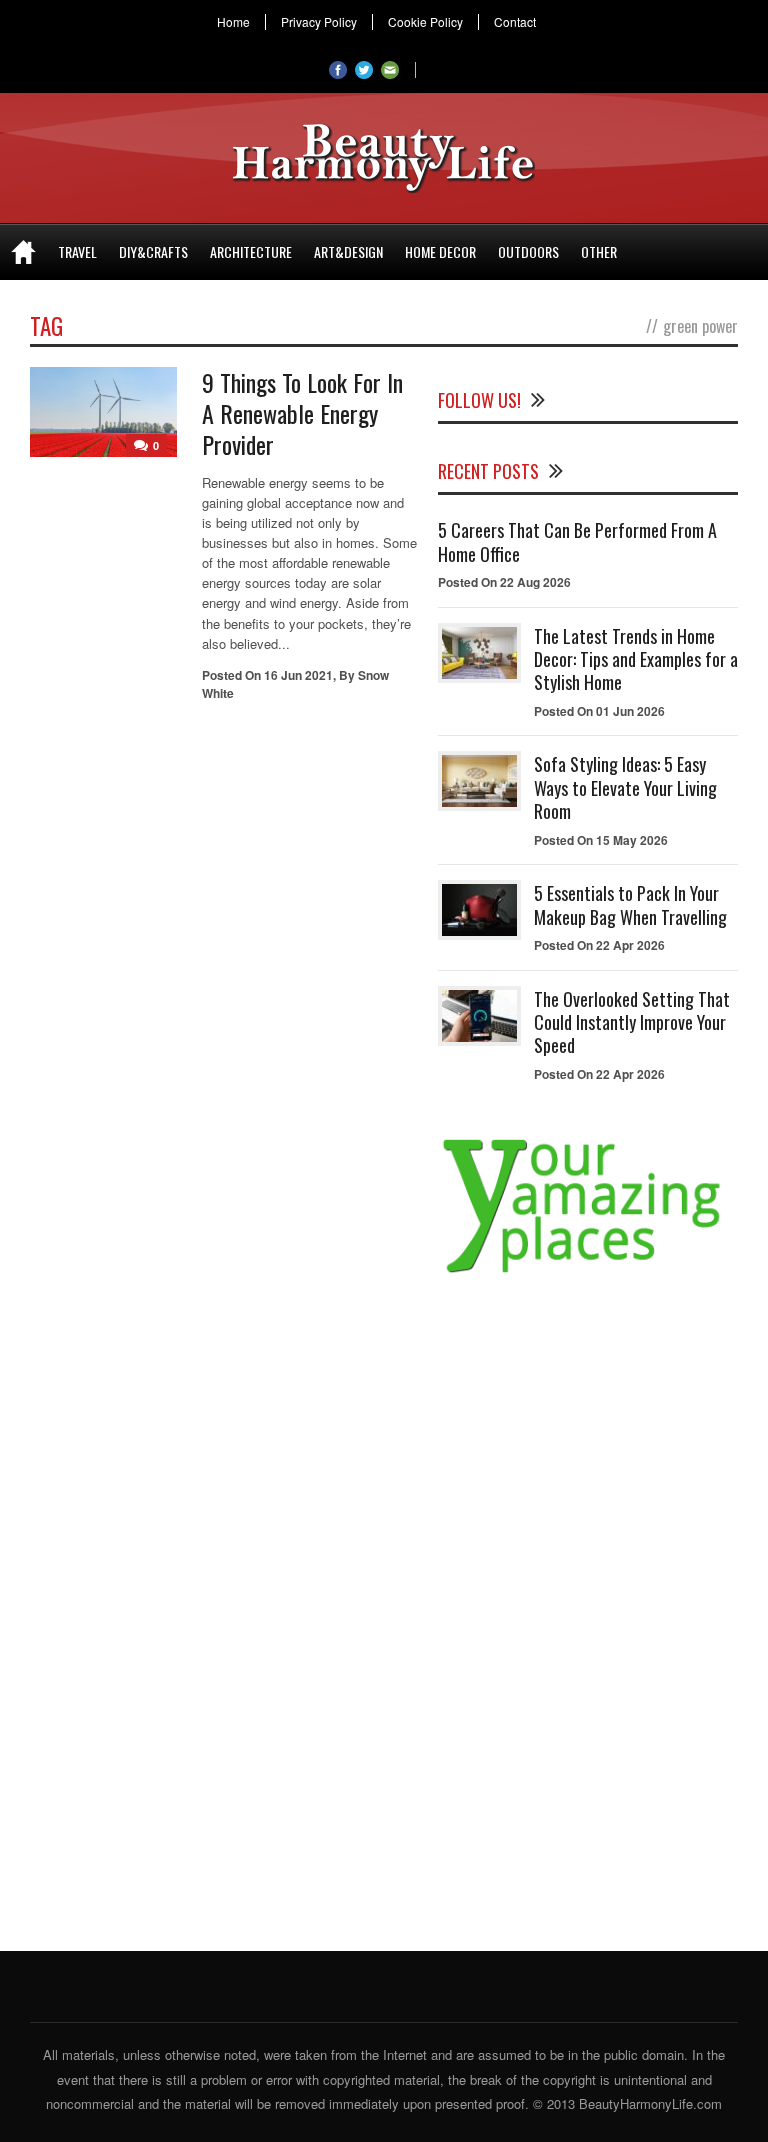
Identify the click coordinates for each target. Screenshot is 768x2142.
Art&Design (348, 251)
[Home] (23, 252)
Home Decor (440, 251)
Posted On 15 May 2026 (601, 840)
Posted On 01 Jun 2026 (599, 711)
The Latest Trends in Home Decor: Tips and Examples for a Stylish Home (636, 659)
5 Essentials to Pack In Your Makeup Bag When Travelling (630, 904)
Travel (77, 251)
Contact (515, 22)
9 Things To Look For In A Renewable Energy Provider (302, 413)
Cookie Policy (425, 22)
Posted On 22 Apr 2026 (599, 945)
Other (599, 251)
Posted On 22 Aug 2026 (504, 582)
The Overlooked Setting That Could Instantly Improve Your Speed (632, 1022)
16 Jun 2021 (298, 675)
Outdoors (528, 251)
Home (233, 22)
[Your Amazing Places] (588, 1272)
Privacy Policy (319, 22)
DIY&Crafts (153, 251)
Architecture (251, 251)
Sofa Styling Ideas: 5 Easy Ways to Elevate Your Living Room (625, 787)
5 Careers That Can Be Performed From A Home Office (577, 541)
